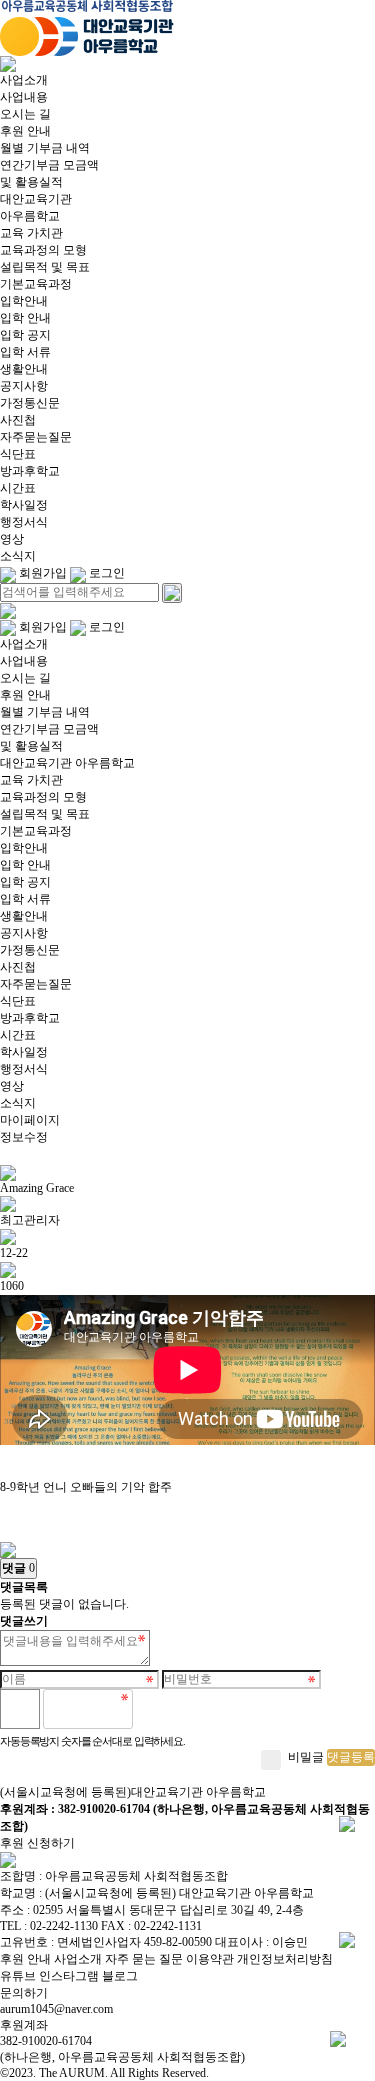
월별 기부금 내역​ (45, 148)
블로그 (120, 1976)
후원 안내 (25, 131)
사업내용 (24, 97)
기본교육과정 (36, 284)
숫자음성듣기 (156, 1709)
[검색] (172, 593)
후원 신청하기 (37, 1843)
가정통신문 (30, 403)
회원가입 (41, 573)
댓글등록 (351, 1757)
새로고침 (199, 1709)
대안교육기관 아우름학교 (67, 763)
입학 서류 (25, 352)
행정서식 (24, 522)
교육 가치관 (31, 233)
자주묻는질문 (36, 437)
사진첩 (18, 420)
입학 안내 (25, 318)
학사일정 (24, 505)
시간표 (18, 488)
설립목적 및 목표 (45, 267)
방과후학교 (30, 471)
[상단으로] (338, 2038)
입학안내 (24, 301)
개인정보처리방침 (285, 1959)
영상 (12, 539)
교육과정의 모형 (43, 250)
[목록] (8, 1548)
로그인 (105, 573)
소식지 (18, 556)
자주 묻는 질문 (144, 1959)
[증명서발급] (347, 1823)
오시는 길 (25, 114)
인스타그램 (69, 1976)
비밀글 (306, 1757)
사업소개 (24, 80)
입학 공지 (25, 335)
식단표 (18, 454)
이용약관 (210, 1959)
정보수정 (24, 1137)
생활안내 (24, 369)
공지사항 (24, 386)
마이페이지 (30, 1120)
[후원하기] (347, 1939)
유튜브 (18, 1976)
